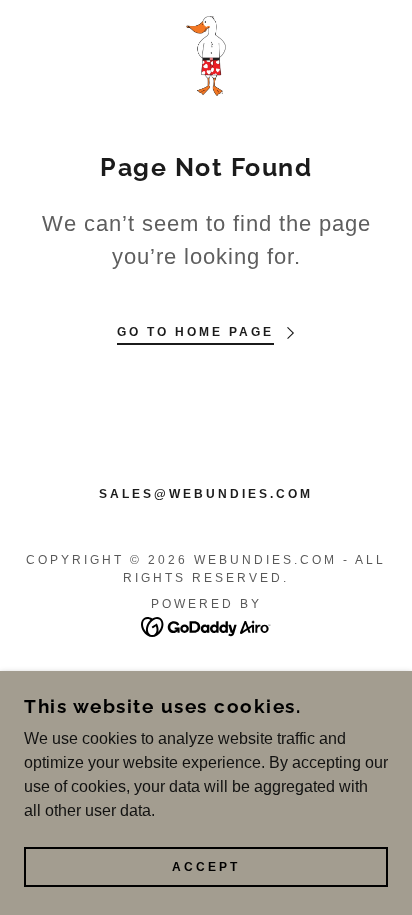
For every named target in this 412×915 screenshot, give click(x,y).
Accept (206, 867)
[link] (206, 56)
